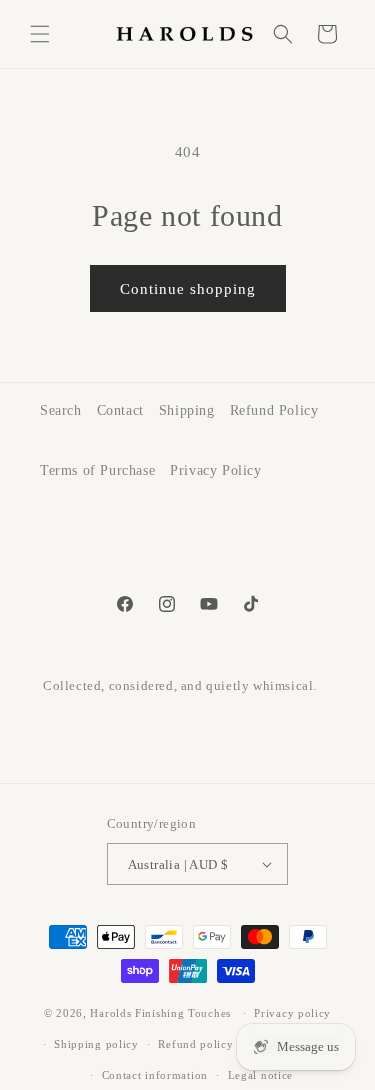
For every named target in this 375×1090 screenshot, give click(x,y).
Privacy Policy (215, 470)
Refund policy (195, 1044)
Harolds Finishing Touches (160, 1013)
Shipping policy (96, 1044)
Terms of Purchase (97, 470)
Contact (120, 410)
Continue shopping (188, 289)
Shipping (187, 410)
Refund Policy (274, 410)
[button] (40, 34)
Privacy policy (292, 1013)
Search (61, 410)
